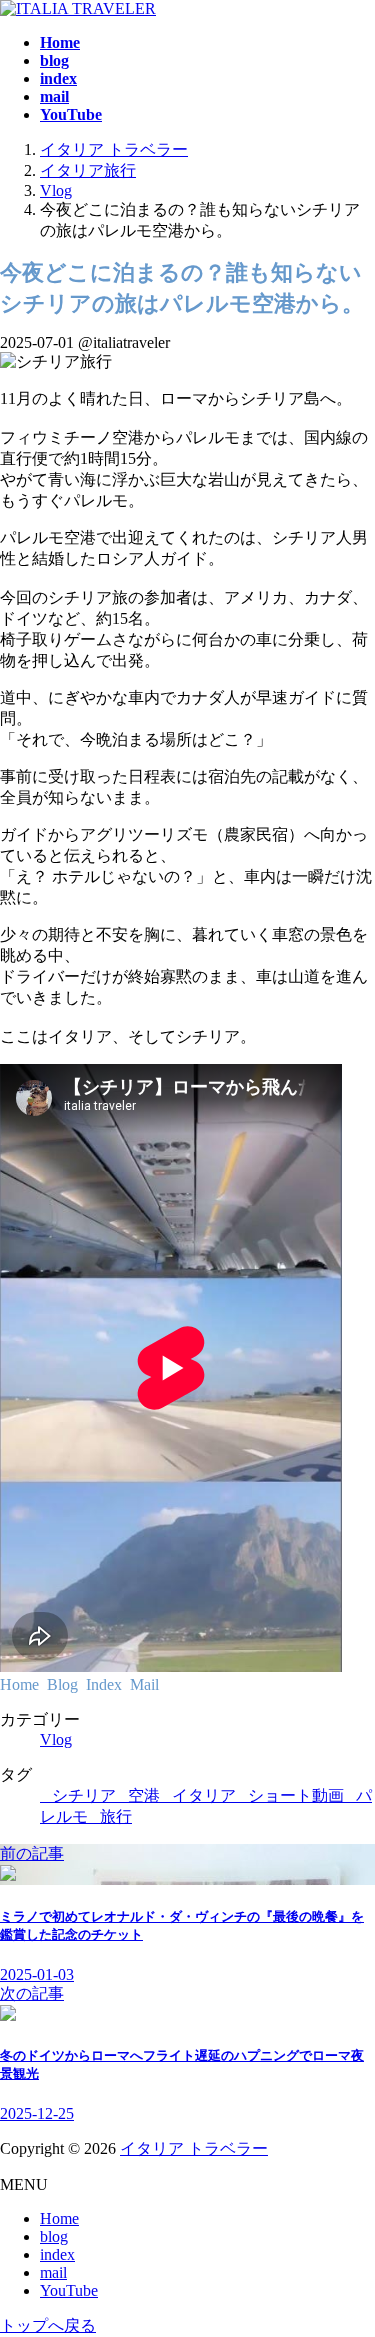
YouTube (69, 2290)
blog (54, 2236)
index (57, 2254)
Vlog (56, 1739)
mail (53, 2272)
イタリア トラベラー (194, 2148)
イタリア (204, 1795)
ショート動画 (296, 1795)
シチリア (84, 1795)
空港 (144, 1795)
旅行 (116, 1816)
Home (59, 2218)
